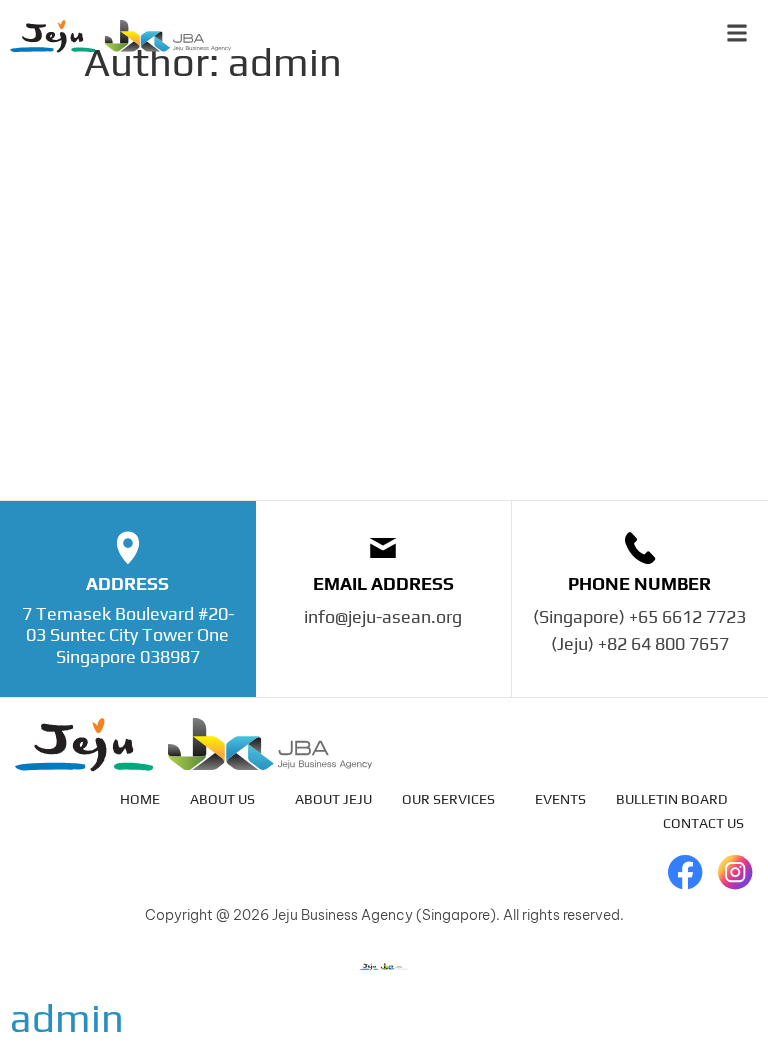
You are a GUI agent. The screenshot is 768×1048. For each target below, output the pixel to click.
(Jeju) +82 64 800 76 (630, 643)
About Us (222, 799)
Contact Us (703, 823)
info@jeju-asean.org (383, 616)
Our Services (448, 799)
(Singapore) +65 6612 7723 (639, 616)
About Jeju (333, 799)
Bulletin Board (672, 799)
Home (140, 799)
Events (560, 799)
